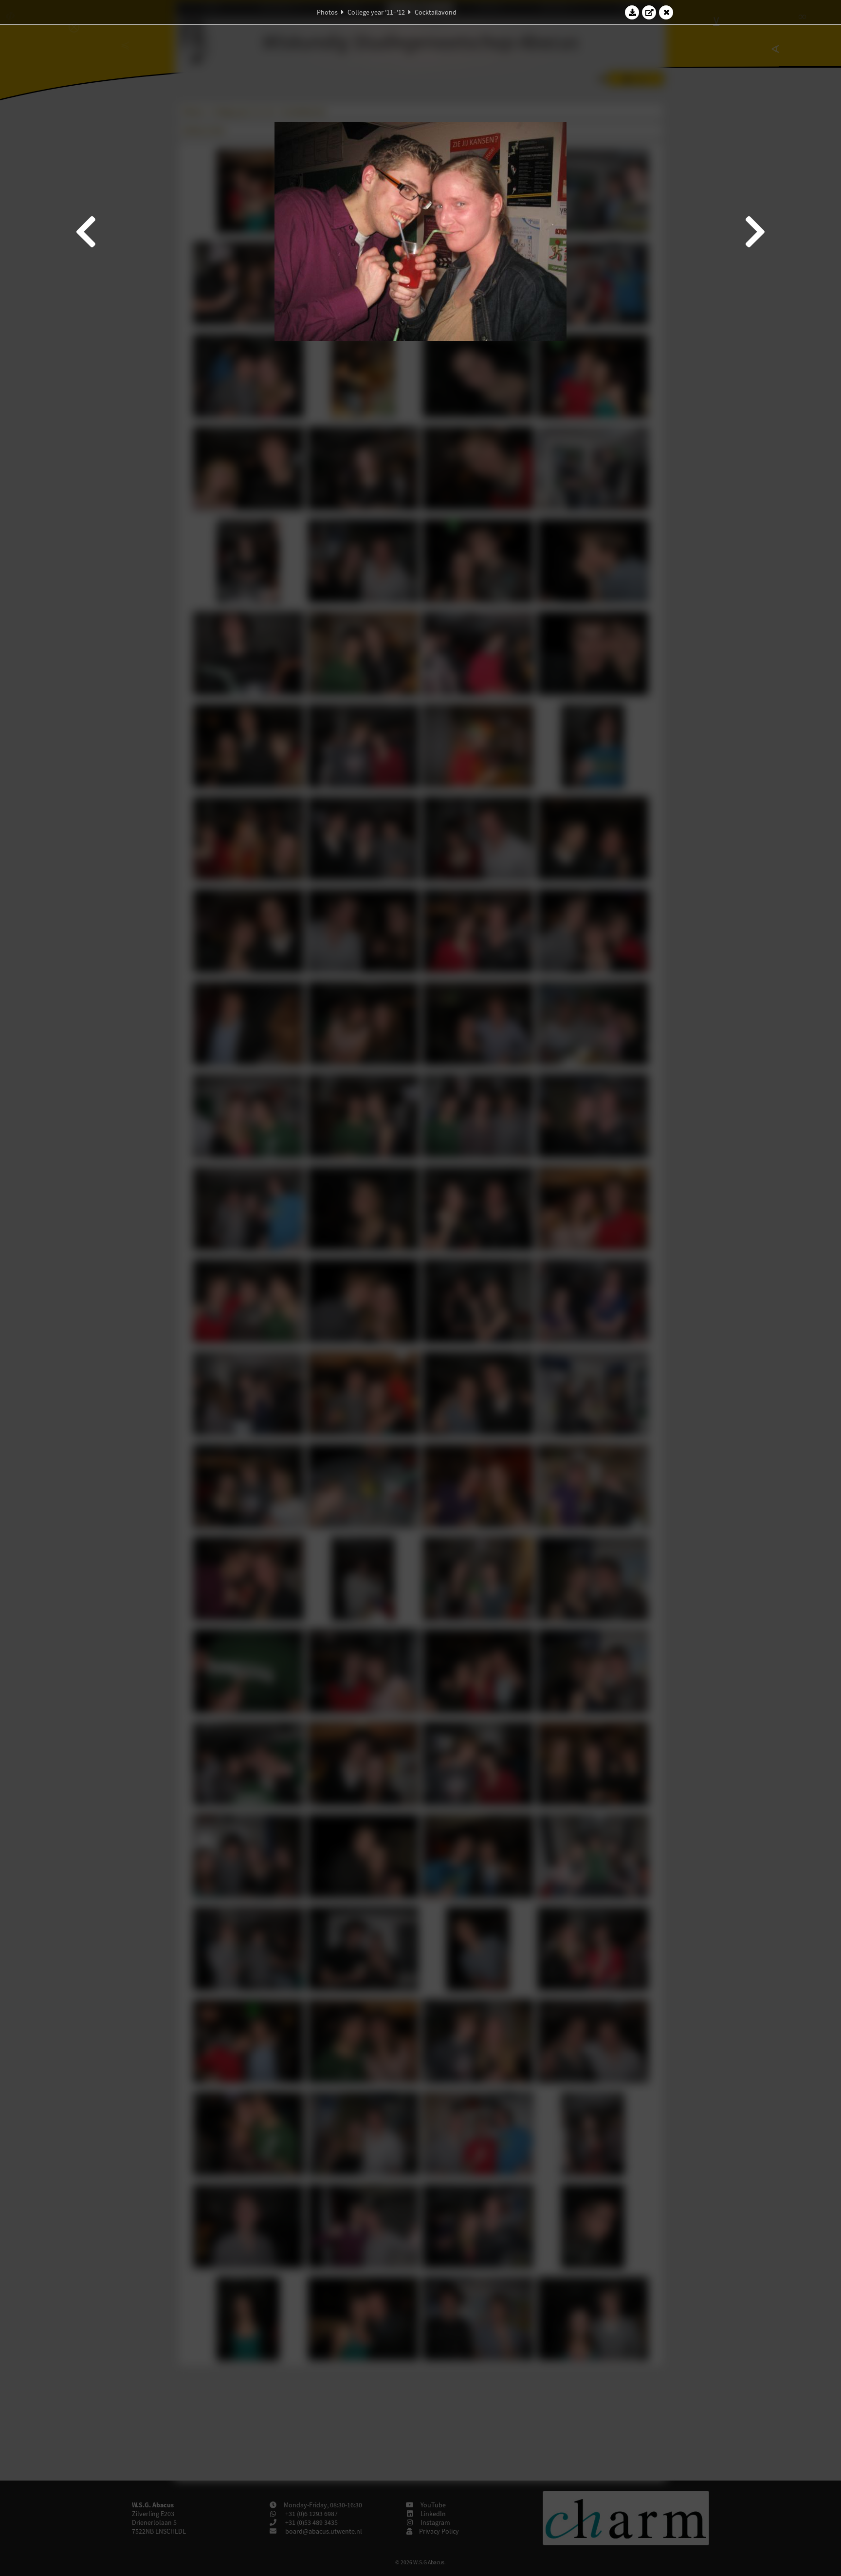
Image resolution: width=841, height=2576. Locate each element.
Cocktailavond (436, 12)
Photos (327, 12)
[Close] (666, 12)
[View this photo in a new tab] (649, 12)
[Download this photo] (632, 12)
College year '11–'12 (376, 12)
